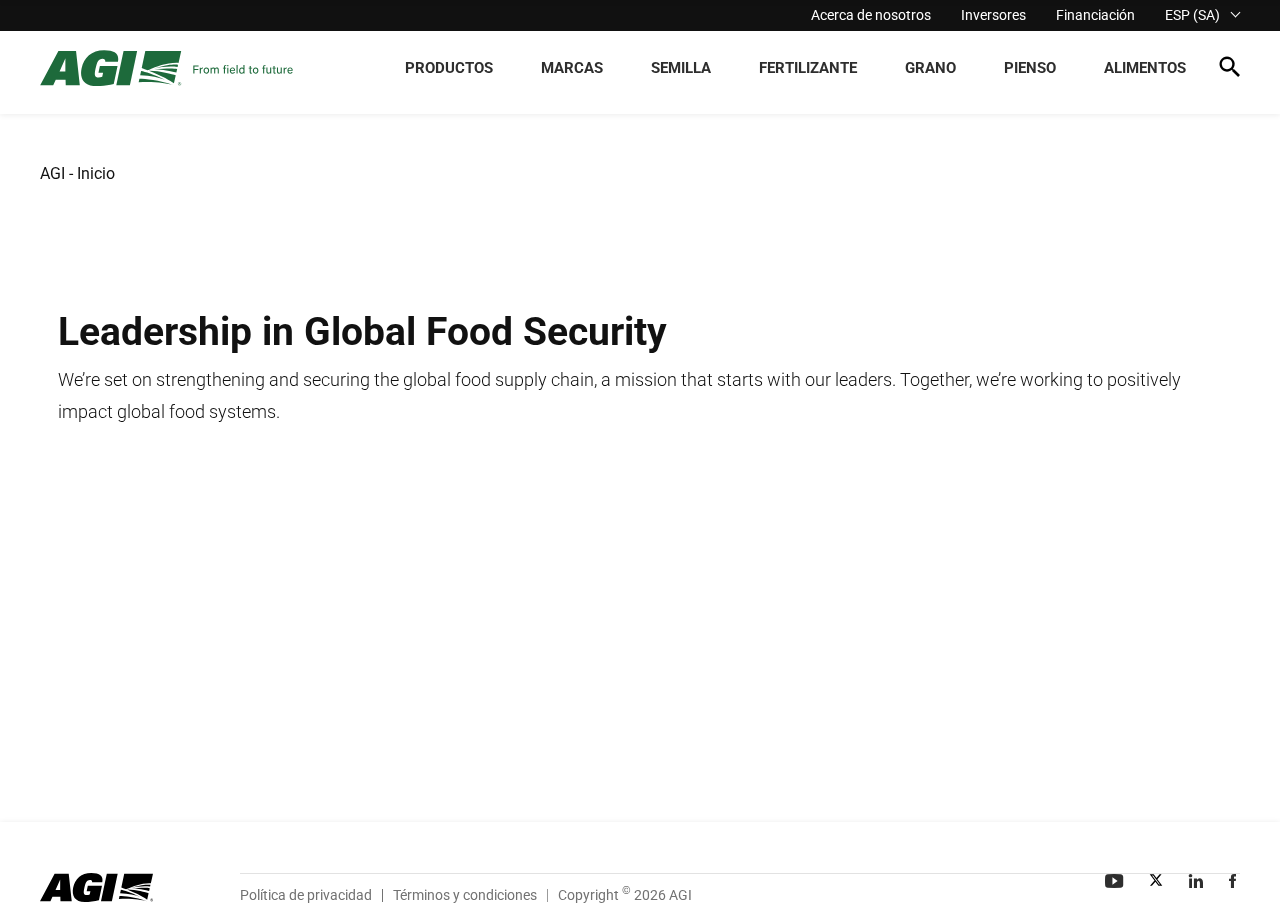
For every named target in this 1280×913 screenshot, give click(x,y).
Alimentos (1145, 68)
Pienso (1030, 68)
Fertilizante (808, 68)
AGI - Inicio (77, 173)
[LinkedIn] (1198, 881)
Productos (449, 68)
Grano (930, 68)
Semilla (681, 68)
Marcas (572, 68)
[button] (1229, 70)
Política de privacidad (306, 895)
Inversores (993, 15)
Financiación (1095, 15)
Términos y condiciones (465, 895)
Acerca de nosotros (871, 15)
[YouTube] (1116, 881)
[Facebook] (1234, 881)
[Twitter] (1158, 881)
